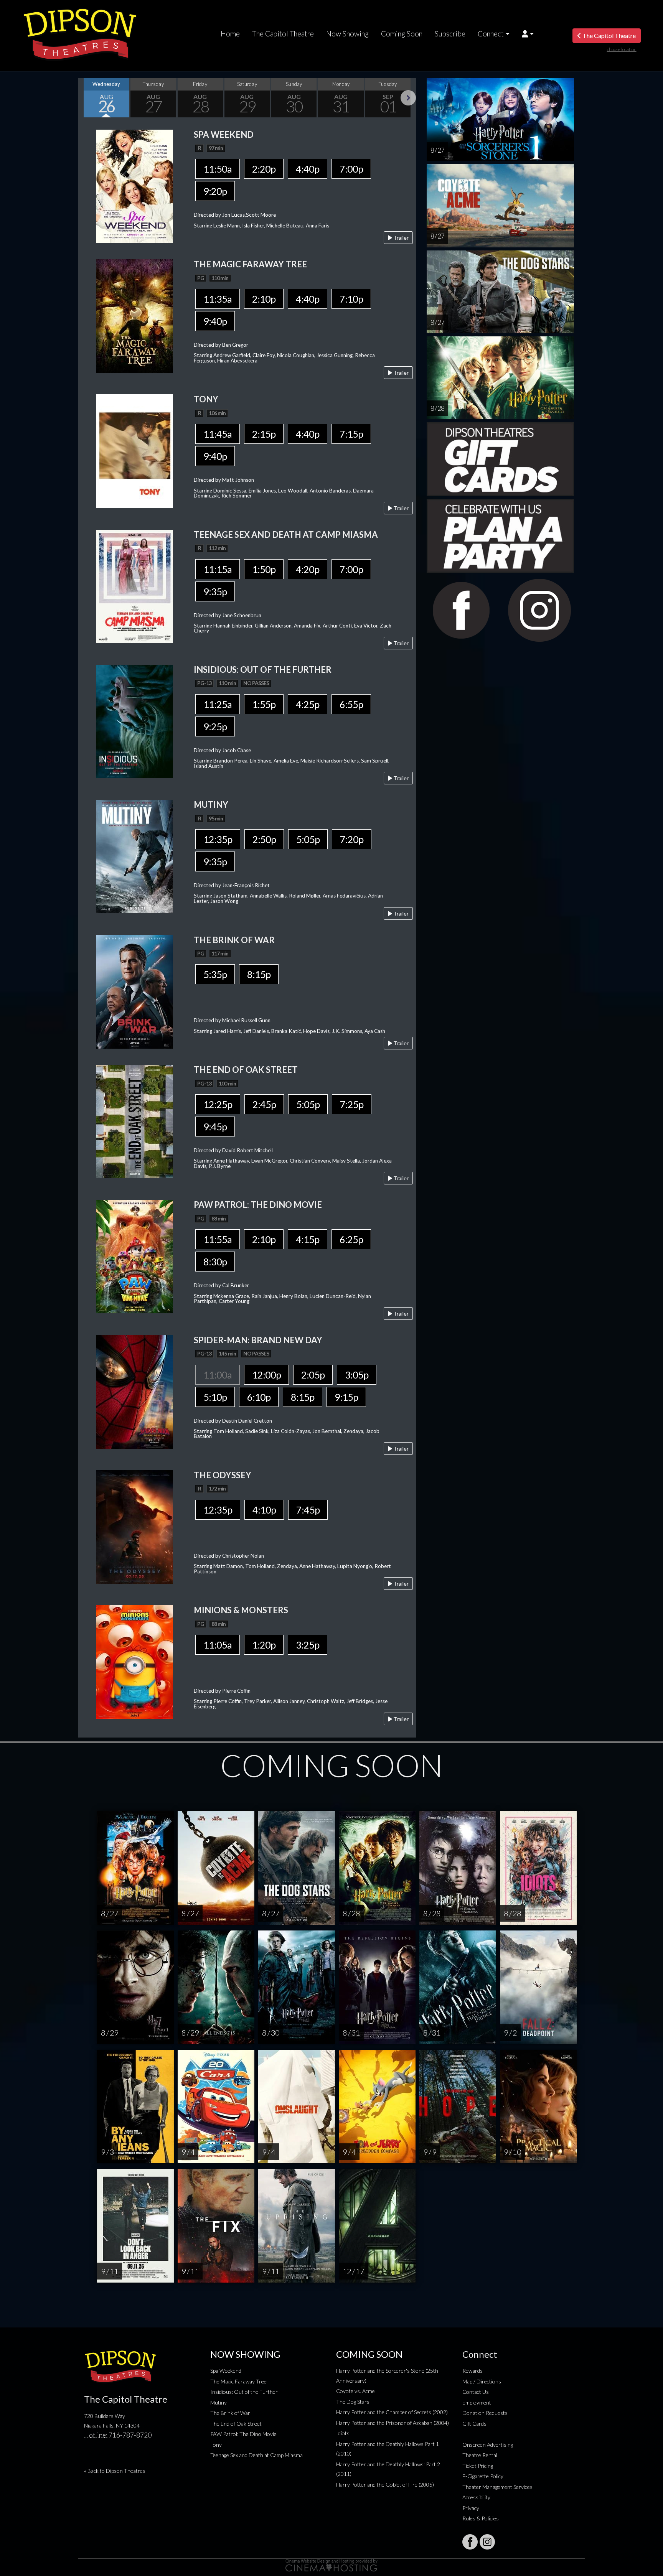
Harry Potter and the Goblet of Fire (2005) (385, 2485)
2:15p (264, 434)
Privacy (471, 2508)
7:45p (308, 1510)
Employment (477, 2402)
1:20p (264, 1645)
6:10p (259, 1397)
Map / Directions (482, 2381)
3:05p (357, 1375)
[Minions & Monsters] (135, 1661)
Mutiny (219, 2402)
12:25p (218, 1104)
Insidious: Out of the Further (244, 2392)
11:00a (218, 1375)
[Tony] (135, 450)
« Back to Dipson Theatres (115, 2471)
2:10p (264, 299)
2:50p (264, 839)
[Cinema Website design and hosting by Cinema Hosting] (331, 2565)
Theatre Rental (480, 2455)
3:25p (308, 1645)
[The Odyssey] (135, 1526)
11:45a (218, 434)
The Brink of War (230, 2413)
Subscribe (450, 34)
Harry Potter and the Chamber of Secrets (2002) (392, 2412)
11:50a (218, 169)
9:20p (215, 191)
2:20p (264, 169)
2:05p (313, 1375)
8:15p (259, 974)
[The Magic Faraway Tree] (135, 315)
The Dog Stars (353, 2402)
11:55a (218, 1239)
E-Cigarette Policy (483, 2476)
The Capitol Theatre (283, 34)
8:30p (215, 1262)
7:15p (351, 434)
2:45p (264, 1104)
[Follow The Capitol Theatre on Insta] (487, 2542)
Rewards (473, 2371)
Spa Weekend (226, 2371)
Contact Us (476, 2392)
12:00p (266, 1375)
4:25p (308, 704)
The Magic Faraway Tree (238, 2381)
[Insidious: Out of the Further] (135, 721)
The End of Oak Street (236, 2424)
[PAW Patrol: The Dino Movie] (135, 1256)
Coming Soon (402, 34)
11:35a (218, 299)
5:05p (308, 839)
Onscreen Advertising (488, 2445)
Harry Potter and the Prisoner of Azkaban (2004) (393, 2423)
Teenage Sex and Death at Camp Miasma (256, 2455)
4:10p (264, 1510)
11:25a (218, 704)
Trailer (400, 238)
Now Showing (347, 34)
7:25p (352, 1104)
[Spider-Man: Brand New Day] (135, 1391)
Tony (216, 2445)
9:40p (215, 321)
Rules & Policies (481, 2518)
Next (408, 98)
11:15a (218, 569)
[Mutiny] (135, 856)
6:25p (351, 1239)
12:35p (218, 839)
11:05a (218, 1645)
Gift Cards (474, 2424)
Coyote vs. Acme (355, 2391)
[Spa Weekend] (135, 185)
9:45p (215, 1127)
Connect (491, 34)
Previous (86, 98)
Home (230, 34)
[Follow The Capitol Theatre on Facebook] (470, 2542)
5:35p (215, 974)
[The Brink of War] (135, 991)
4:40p (308, 169)
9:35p (215, 591)
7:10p (351, 299)
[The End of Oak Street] (135, 1121)
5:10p (215, 1397)
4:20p (308, 569)
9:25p (215, 726)
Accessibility (476, 2497)
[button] (528, 34)
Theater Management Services (497, 2487)
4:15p (308, 1239)
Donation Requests (485, 2413)
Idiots (343, 2433)
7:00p (351, 169)
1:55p (264, 704)
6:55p (351, 704)
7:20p (352, 839)
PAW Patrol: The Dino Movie (243, 2434)
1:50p (264, 569)
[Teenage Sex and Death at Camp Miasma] (135, 586)
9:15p (346, 1397)
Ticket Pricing (478, 2466)
